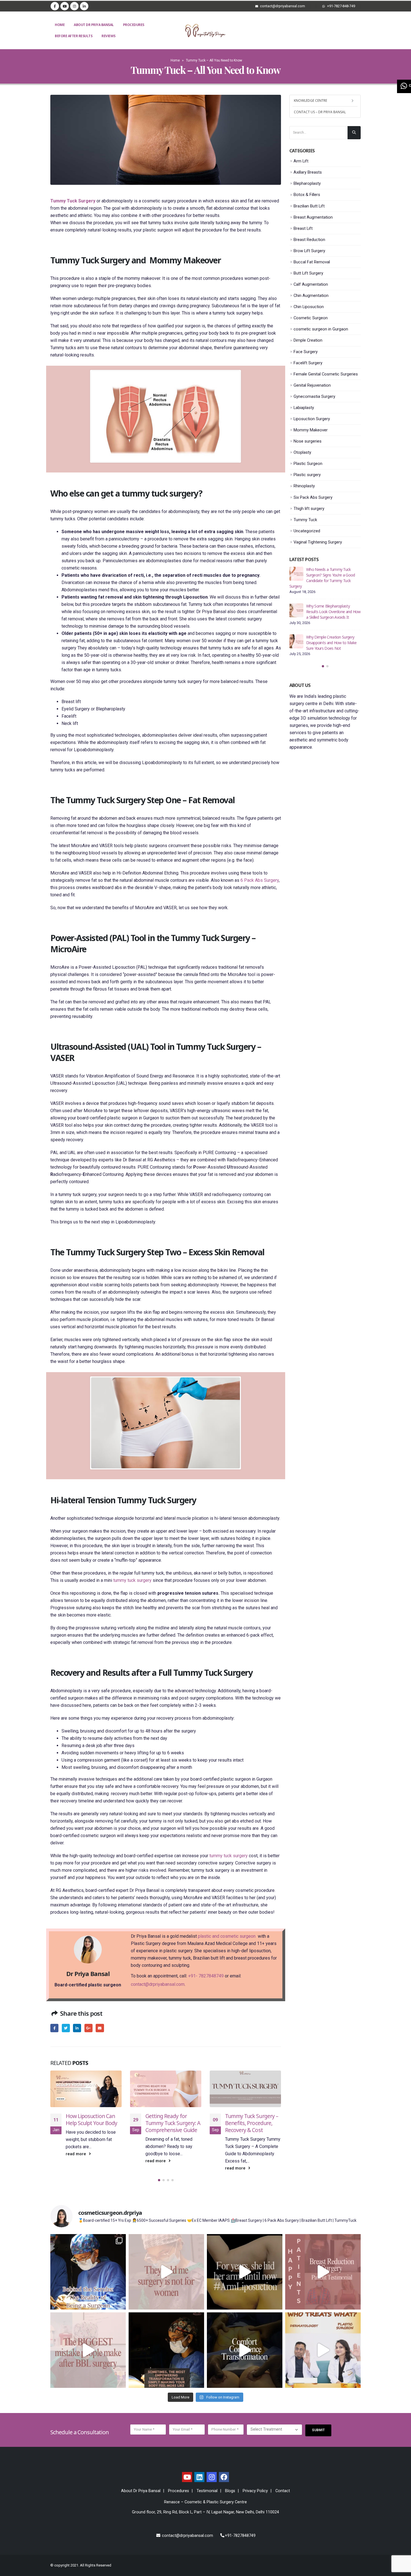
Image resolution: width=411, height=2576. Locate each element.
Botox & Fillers (307, 195)
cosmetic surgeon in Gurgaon (321, 329)
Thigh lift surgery (309, 509)
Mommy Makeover (311, 430)
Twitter (66, 2028)
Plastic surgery (307, 475)
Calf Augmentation (311, 284)
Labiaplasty (304, 408)
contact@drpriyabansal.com (158, 1984)
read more (76, 2161)
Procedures (134, 25)
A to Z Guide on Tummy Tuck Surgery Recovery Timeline (252, 2123)
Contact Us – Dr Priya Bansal (320, 112)
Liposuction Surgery (312, 419)
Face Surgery (306, 352)
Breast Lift (303, 228)
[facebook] (224, 2477)
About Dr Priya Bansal (94, 25)
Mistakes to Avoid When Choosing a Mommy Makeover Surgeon (332, 575)
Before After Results (74, 36)
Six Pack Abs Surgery (313, 497)
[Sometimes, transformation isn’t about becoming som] (166, 2350)
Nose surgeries (308, 441)
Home (60, 25)
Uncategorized (307, 531)
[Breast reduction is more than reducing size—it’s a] (245, 2350)
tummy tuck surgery (132, 1580)
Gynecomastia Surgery (314, 396)
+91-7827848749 (240, 2536)
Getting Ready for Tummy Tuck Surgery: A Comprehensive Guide (93, 2123)
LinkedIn (77, 2028)
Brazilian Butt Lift (309, 206)
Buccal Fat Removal (312, 262)
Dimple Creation (308, 340)
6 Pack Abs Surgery (260, 880)
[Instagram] (74, 6)
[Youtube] (65, 6)
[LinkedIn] (84, 6)
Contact (283, 2491)
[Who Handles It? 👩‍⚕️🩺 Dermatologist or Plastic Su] (323, 2350)
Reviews (108, 36)
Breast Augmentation (313, 217)
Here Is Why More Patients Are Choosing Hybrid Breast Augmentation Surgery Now (332, 637)
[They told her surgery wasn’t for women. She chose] (166, 2272)
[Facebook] (55, 6)
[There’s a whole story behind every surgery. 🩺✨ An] (88, 2272)
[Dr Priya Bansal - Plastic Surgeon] (206, 31)
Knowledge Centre (310, 101)
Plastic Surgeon (308, 464)
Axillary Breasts (308, 172)
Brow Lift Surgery (309, 251)
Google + (88, 2028)
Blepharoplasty (307, 183)
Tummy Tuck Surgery (73, 201)
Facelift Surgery (308, 363)
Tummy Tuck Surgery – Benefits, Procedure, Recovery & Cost (172, 2123)
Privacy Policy (255, 2491)
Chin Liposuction (309, 307)
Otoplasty (302, 452)
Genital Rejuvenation (312, 385)
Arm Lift (301, 161)
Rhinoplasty (304, 486)
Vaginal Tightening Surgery (318, 542)
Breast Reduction (309, 240)
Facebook (54, 2028)
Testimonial (207, 2491)
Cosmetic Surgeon (311, 318)
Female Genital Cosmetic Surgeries (326, 374)
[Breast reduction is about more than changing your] (323, 2272)
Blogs (230, 2491)
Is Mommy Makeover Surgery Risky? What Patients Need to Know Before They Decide (331, 606)
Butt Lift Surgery (308, 273)
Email (100, 2028)
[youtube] (187, 2477)
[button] (159, 2180)
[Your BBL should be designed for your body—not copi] (88, 2350)
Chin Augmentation (311, 296)
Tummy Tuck (305, 520)
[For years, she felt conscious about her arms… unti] (245, 2272)
